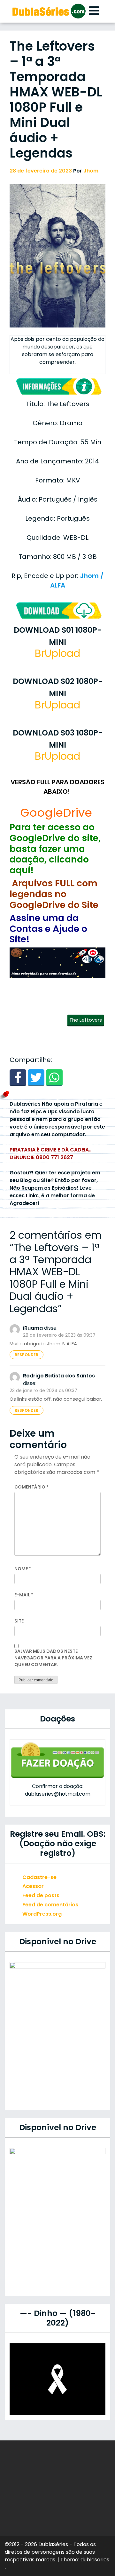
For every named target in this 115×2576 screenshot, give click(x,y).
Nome (23, 1569)
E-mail (24, 1595)
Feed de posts (41, 1895)
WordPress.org (42, 1914)
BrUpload (57, 653)
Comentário (31, 1487)
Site (19, 1621)
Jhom (91, 171)
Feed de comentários (50, 1905)
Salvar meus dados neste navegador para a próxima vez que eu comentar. (53, 1658)
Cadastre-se (39, 1877)
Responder (27, 1355)
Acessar (33, 1886)
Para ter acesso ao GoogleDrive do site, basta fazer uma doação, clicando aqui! (55, 849)
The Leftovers (86, 1020)
